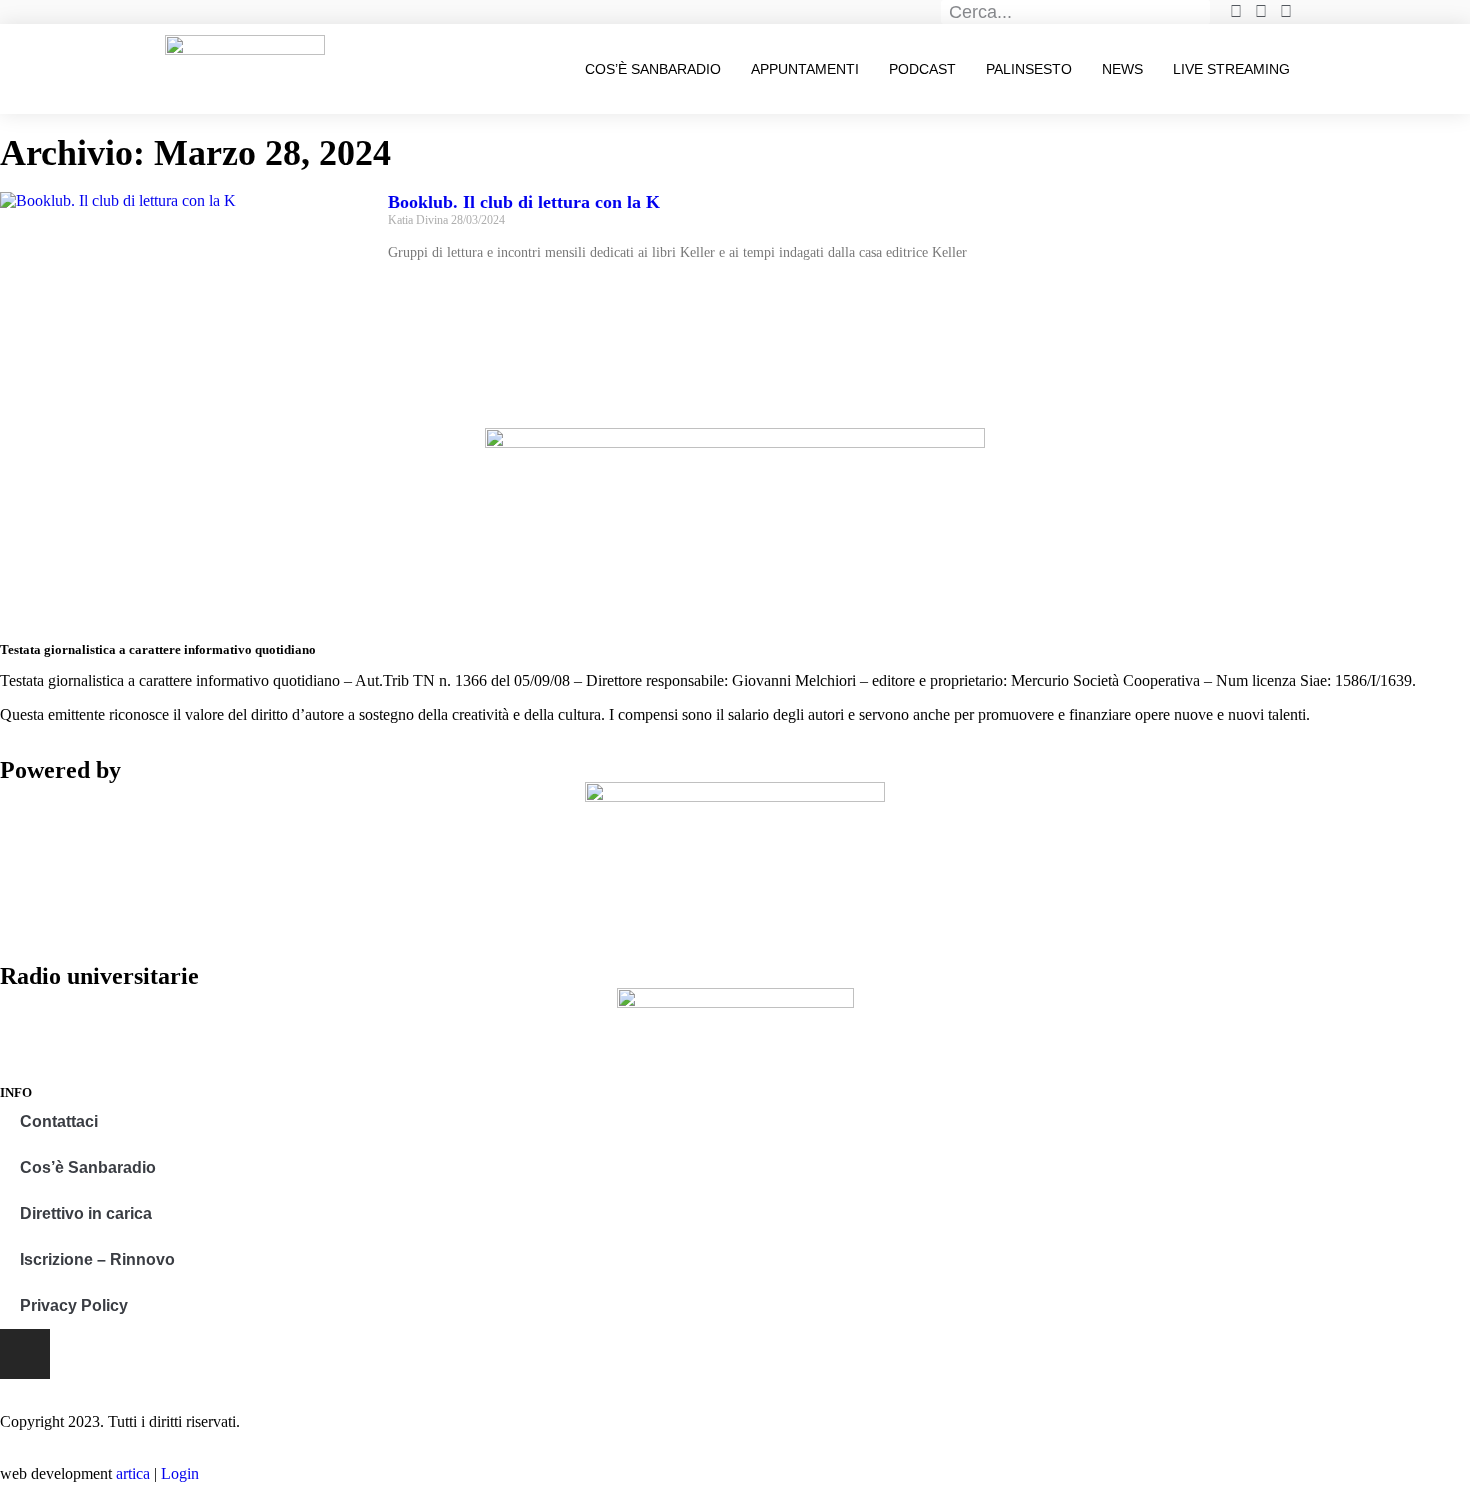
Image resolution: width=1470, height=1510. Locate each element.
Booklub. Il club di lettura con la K (524, 202)
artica (133, 1473)
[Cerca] (1199, 12)
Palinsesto (1029, 69)
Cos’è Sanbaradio (653, 69)
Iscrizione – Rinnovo (97, 1259)
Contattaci (59, 1121)
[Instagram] (25, 1354)
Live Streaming (1231, 69)
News (1122, 69)
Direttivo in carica (86, 1213)
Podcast (922, 69)
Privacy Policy (74, 1305)
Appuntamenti (805, 69)
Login (180, 1473)
